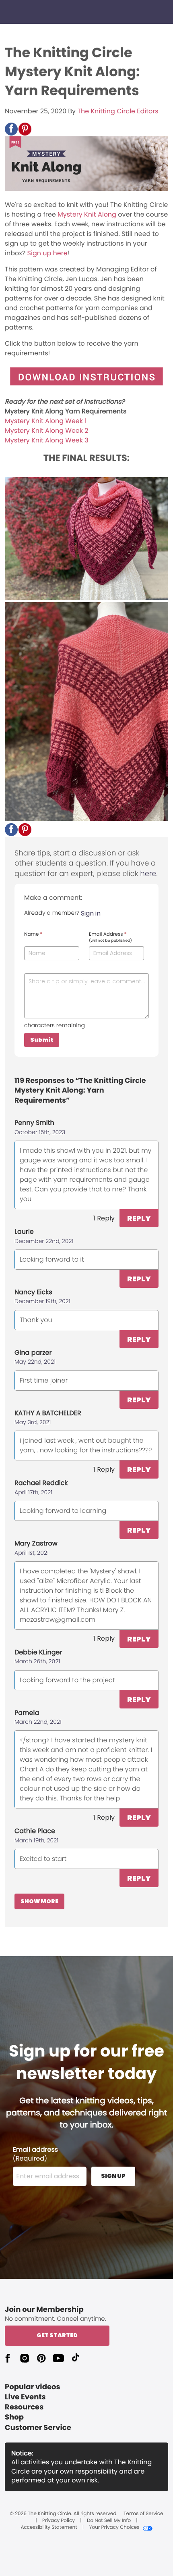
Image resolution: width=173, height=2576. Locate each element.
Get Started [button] (57, 2335)
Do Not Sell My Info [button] (109, 2521)
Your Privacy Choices (114, 2528)
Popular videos (33, 2387)
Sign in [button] (91, 913)
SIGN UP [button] (113, 2176)
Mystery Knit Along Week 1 (46, 421)
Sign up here (47, 253)
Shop (14, 2417)
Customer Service (38, 2428)
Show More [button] (39, 1901)
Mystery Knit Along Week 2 (46, 431)
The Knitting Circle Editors (118, 111)
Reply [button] (139, 1218)
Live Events (25, 2397)
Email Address (110, 937)
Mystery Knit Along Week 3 (47, 440)
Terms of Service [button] (143, 2514)
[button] (11, 129)
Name (33, 934)
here (148, 874)
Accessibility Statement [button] (49, 2528)
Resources (24, 2407)
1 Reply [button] (104, 1218)
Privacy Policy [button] (59, 2521)
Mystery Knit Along (87, 214)
